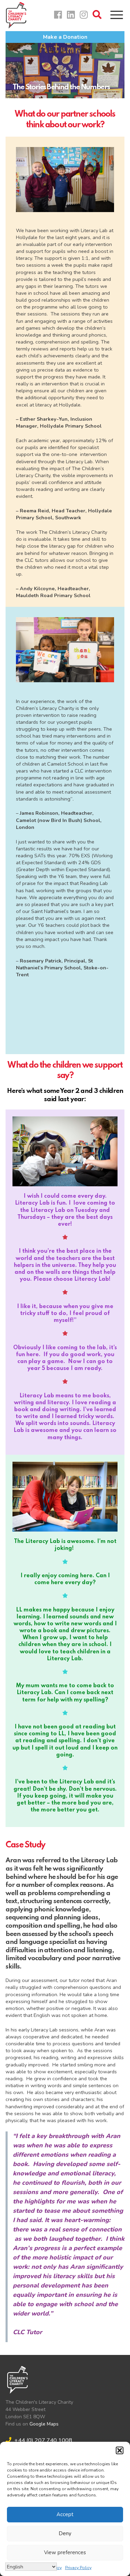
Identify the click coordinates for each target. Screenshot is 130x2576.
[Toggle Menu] (117, 15)
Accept (65, 2514)
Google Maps (44, 2424)
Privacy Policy (78, 2568)
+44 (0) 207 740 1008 (43, 2440)
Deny (65, 2533)
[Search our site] (99, 16)
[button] (120, 2450)
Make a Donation (65, 37)
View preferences (65, 2552)
